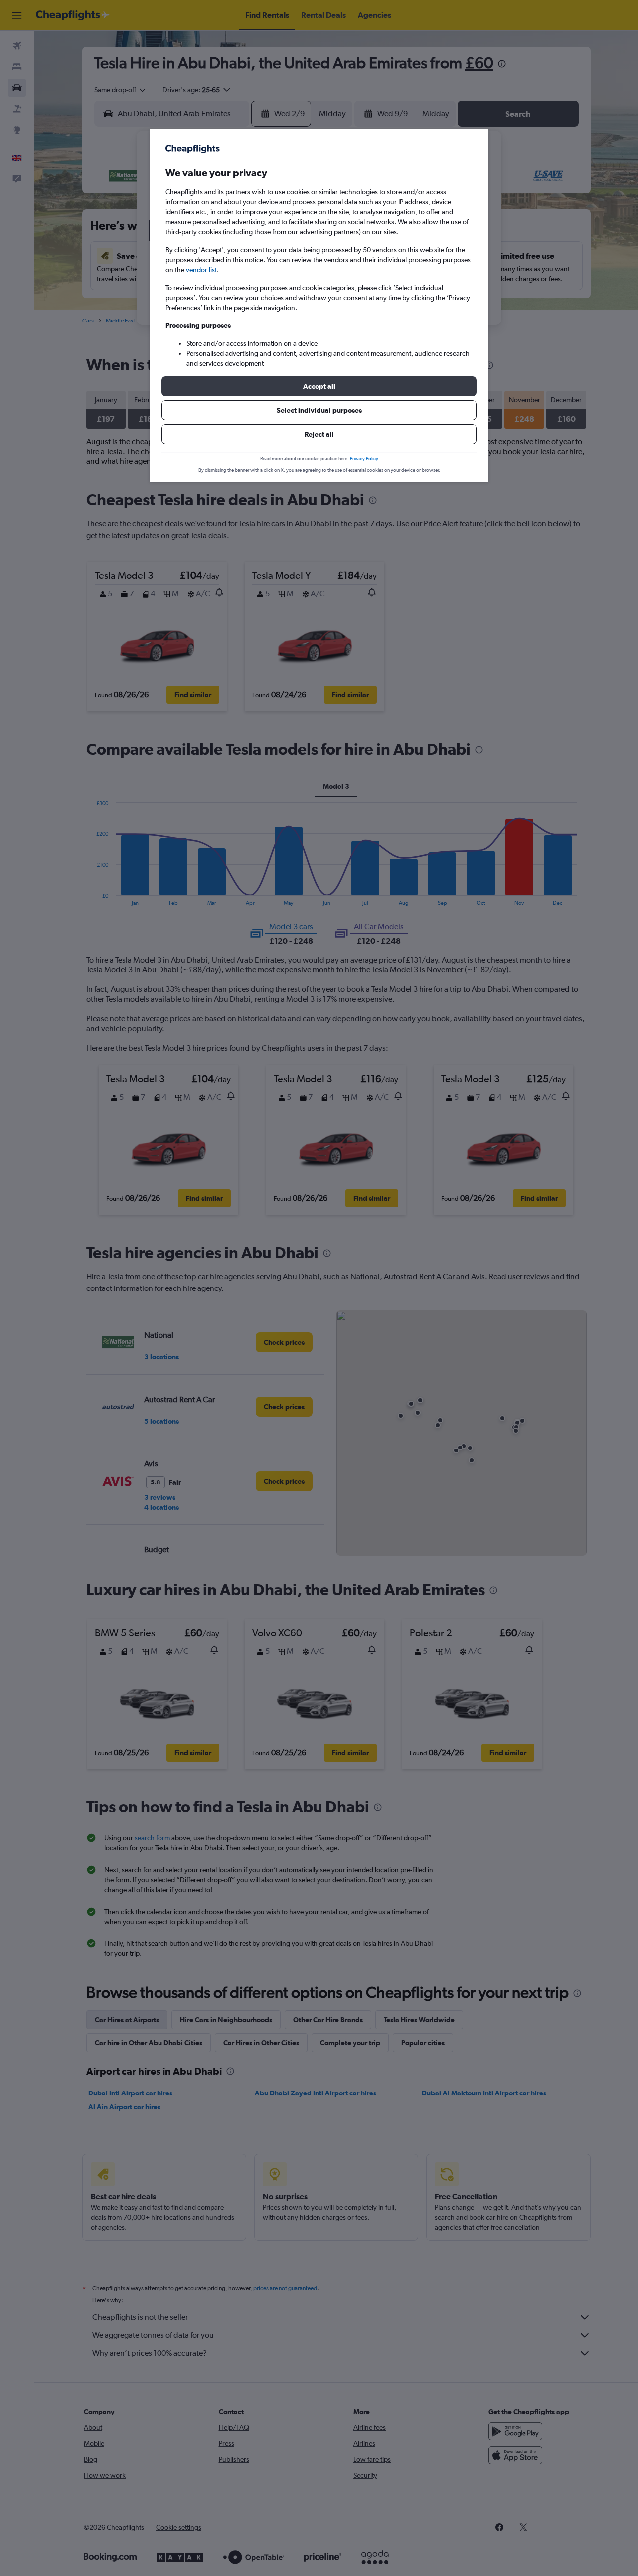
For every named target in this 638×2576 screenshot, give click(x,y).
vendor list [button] (201, 270)
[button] (319, 386)
